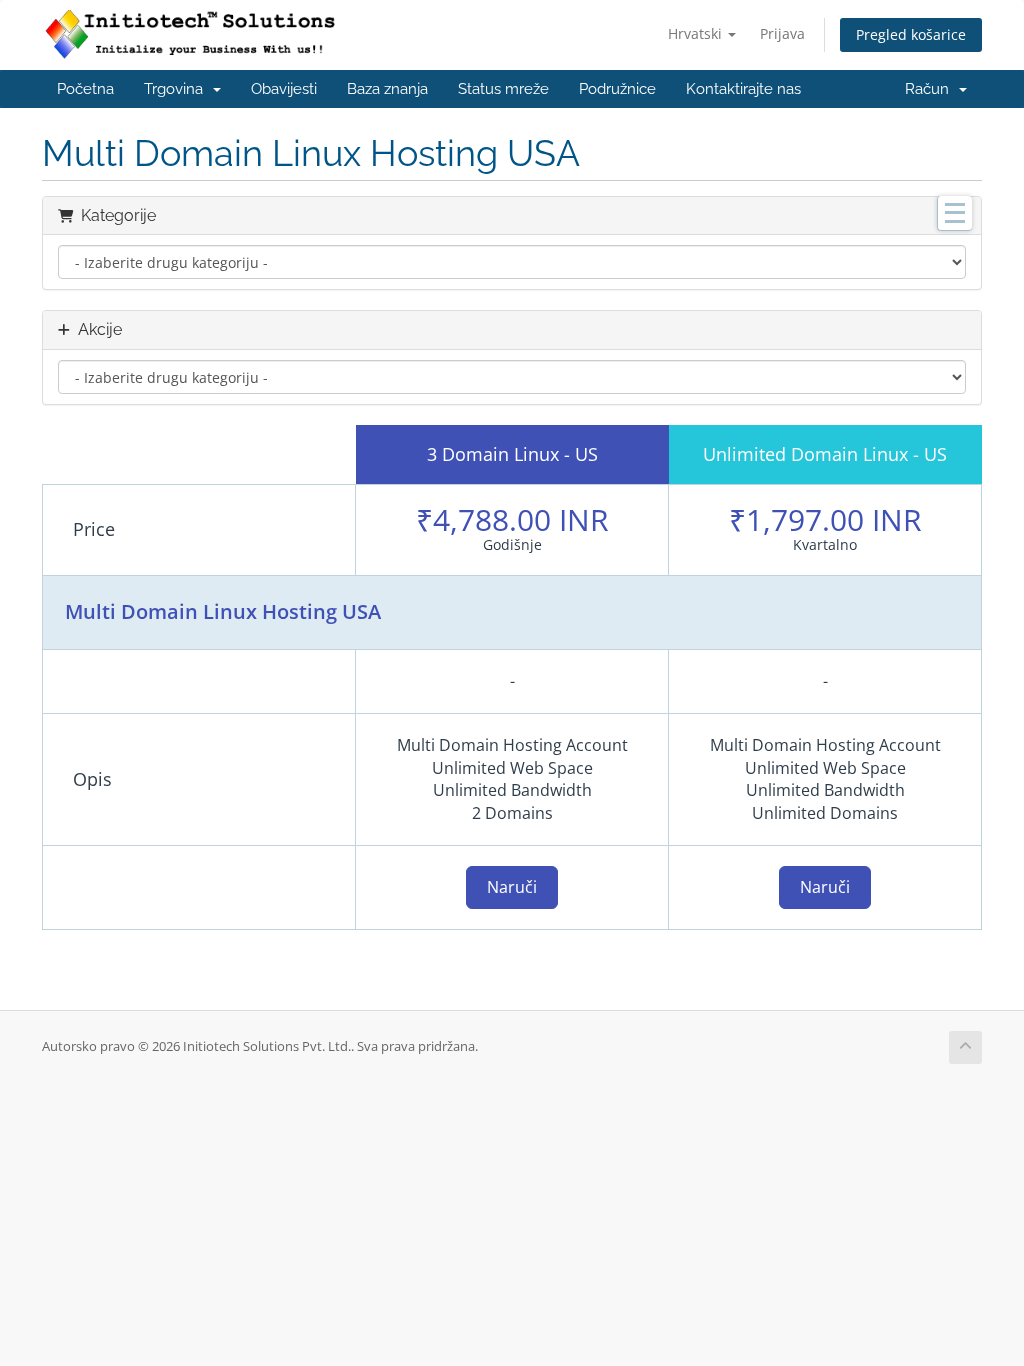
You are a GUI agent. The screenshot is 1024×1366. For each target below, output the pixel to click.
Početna (85, 89)
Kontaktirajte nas (743, 89)
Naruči (512, 887)
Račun (931, 89)
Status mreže (503, 89)
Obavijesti (284, 89)
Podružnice (617, 89)
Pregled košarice (911, 34)
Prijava (782, 33)
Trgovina (177, 89)
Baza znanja (387, 89)
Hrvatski (697, 33)
